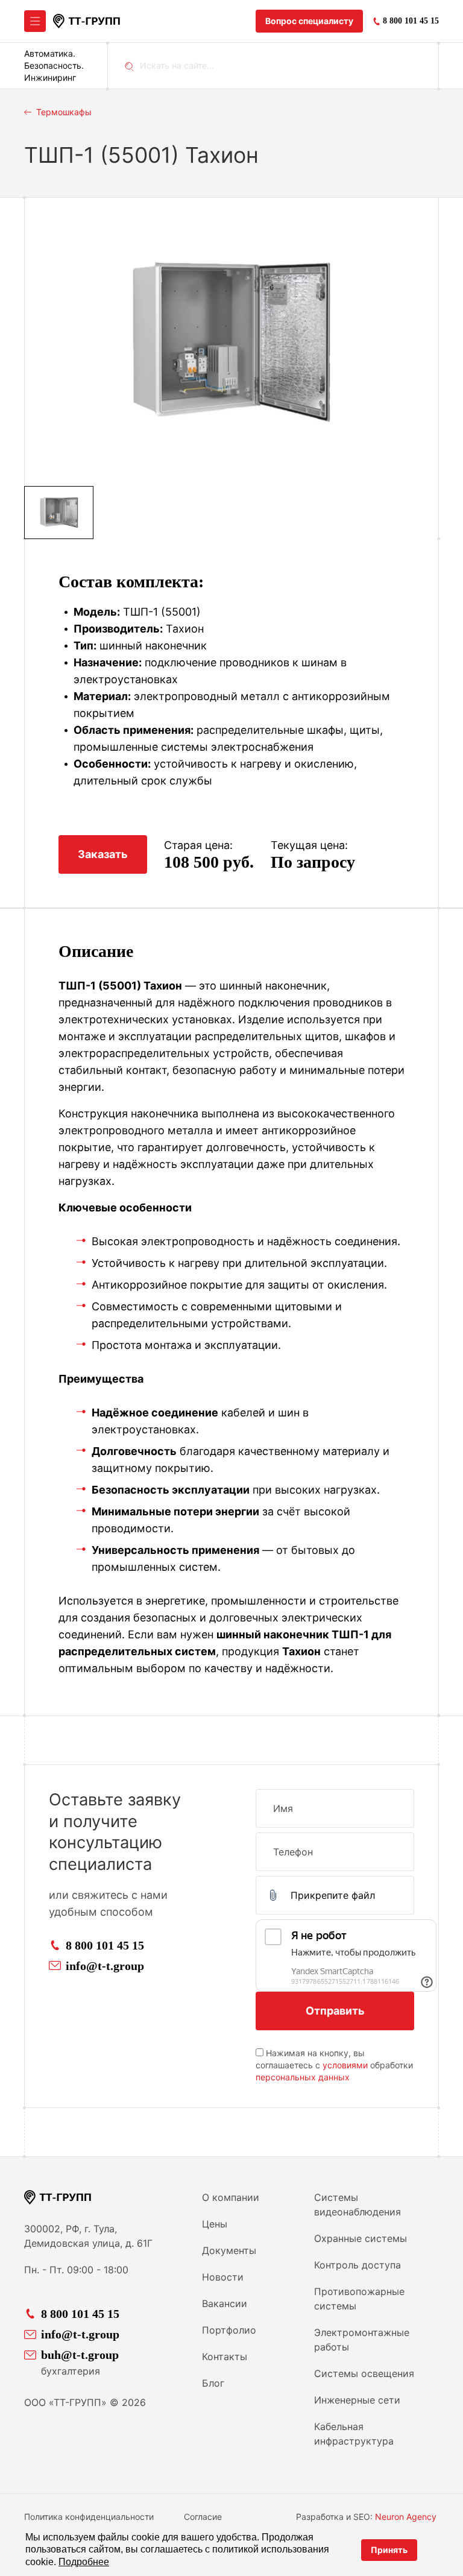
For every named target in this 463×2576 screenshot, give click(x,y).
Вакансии (225, 2303)
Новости (223, 2277)
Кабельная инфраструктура (354, 2434)
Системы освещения (364, 2373)
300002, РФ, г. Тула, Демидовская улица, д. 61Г (88, 2236)
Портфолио (229, 2330)
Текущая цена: (309, 845)
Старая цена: (198, 845)
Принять (389, 2550)
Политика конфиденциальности (89, 2517)
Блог (213, 2383)
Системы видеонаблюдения (357, 2205)
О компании (231, 2197)
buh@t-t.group (80, 2355)
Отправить (335, 2011)
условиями (345, 2065)
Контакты (225, 2357)
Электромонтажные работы (362, 2340)
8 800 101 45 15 (105, 1945)
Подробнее (84, 2562)
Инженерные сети (357, 2400)
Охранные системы (361, 2238)
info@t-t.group (105, 1966)
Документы (229, 2250)
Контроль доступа (357, 2265)
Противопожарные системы (359, 2299)
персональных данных (303, 2077)
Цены (215, 2224)
